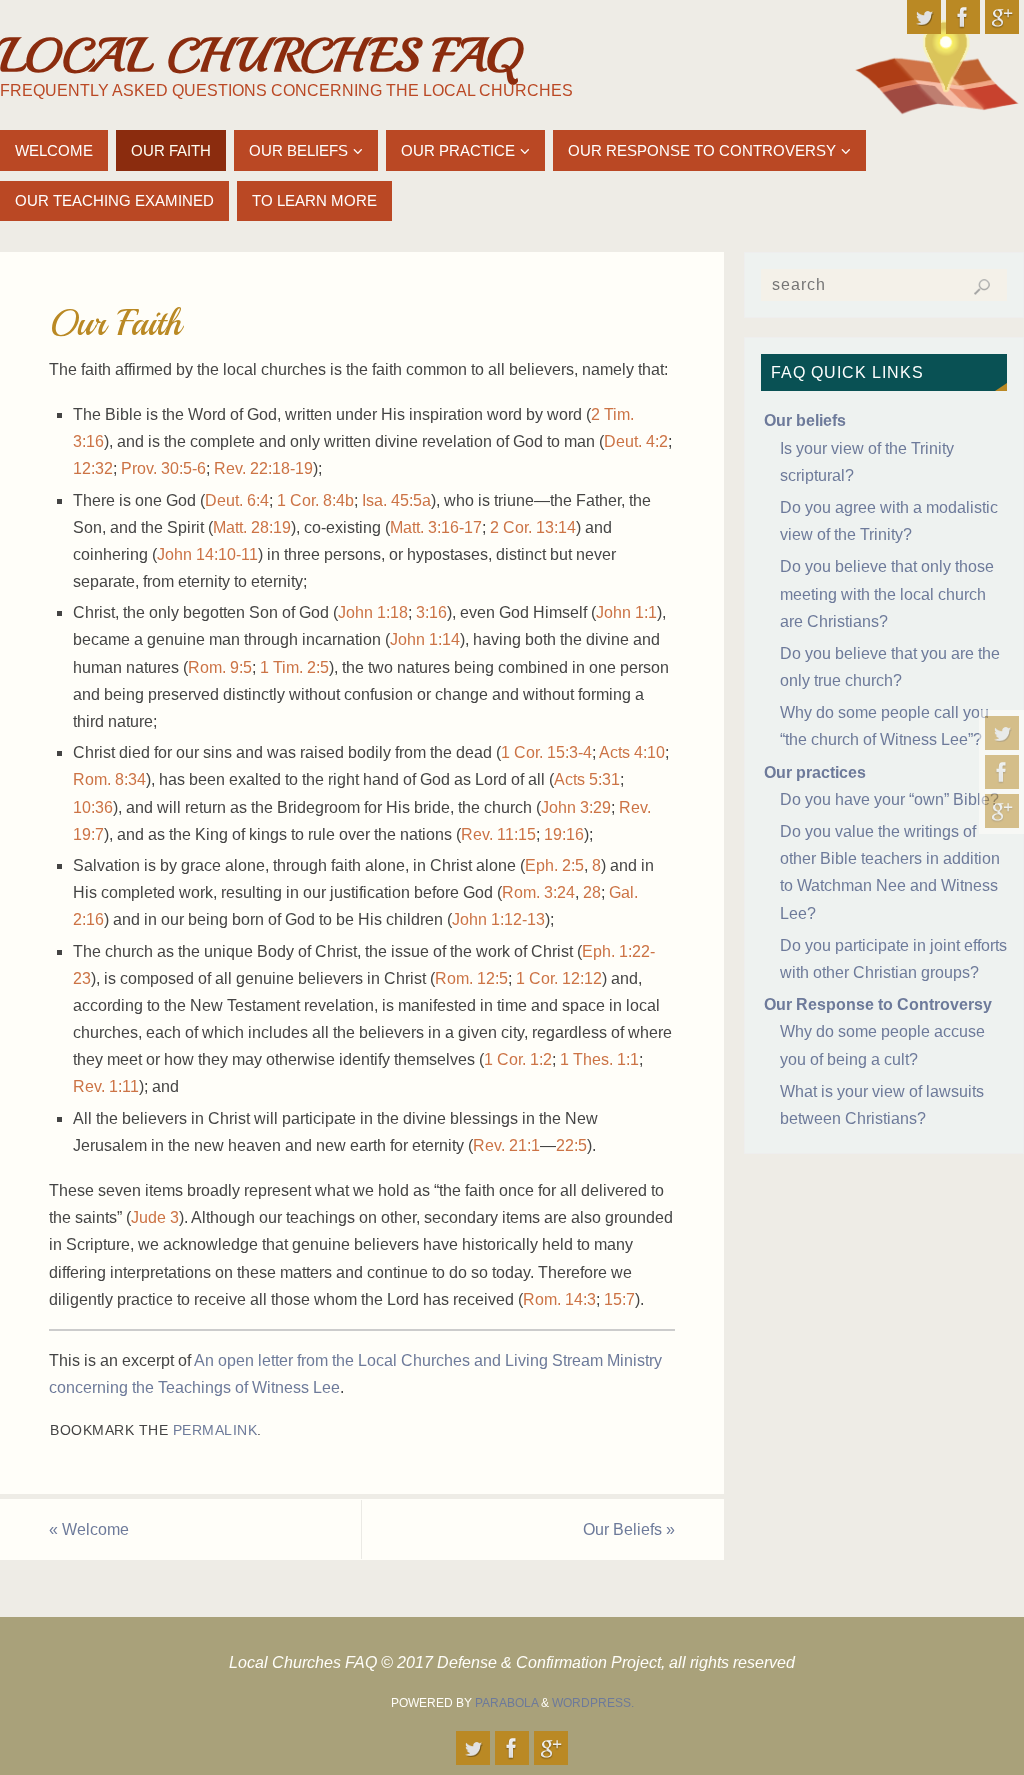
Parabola (506, 1703)
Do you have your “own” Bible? (889, 799)
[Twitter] (1002, 733)
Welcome (89, 1529)
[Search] (982, 287)
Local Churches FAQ (260, 56)
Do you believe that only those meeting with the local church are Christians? (887, 593)
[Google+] (1002, 811)
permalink (215, 1430)
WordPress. (593, 1703)
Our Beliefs (629, 1529)
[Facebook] (1002, 772)
